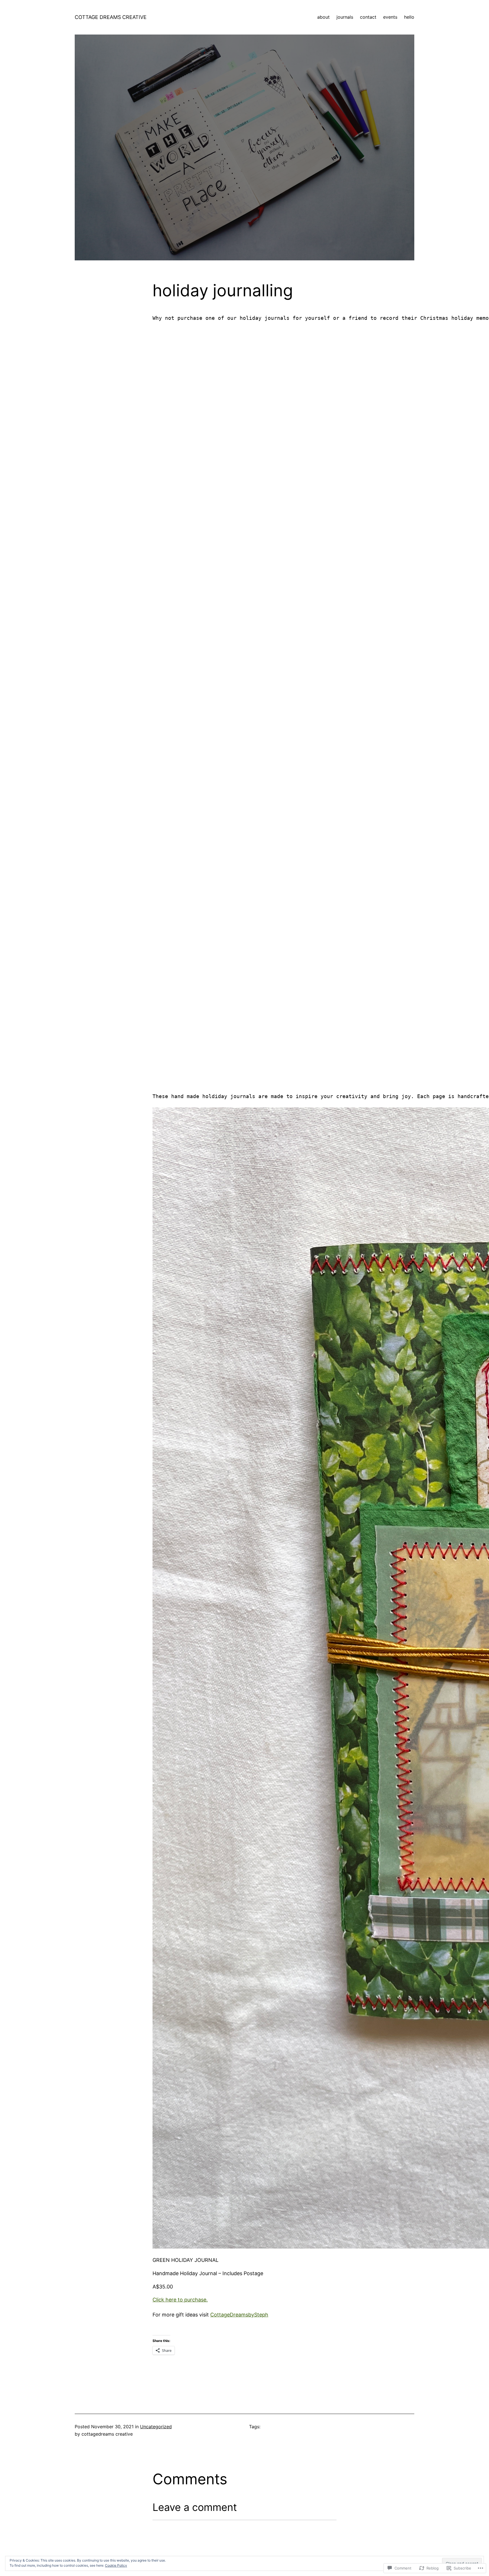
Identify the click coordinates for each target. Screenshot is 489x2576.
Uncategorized (156, 2427)
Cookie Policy (116, 2565)
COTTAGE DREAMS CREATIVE (111, 17)
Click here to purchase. (180, 2300)
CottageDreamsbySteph (239, 2315)
